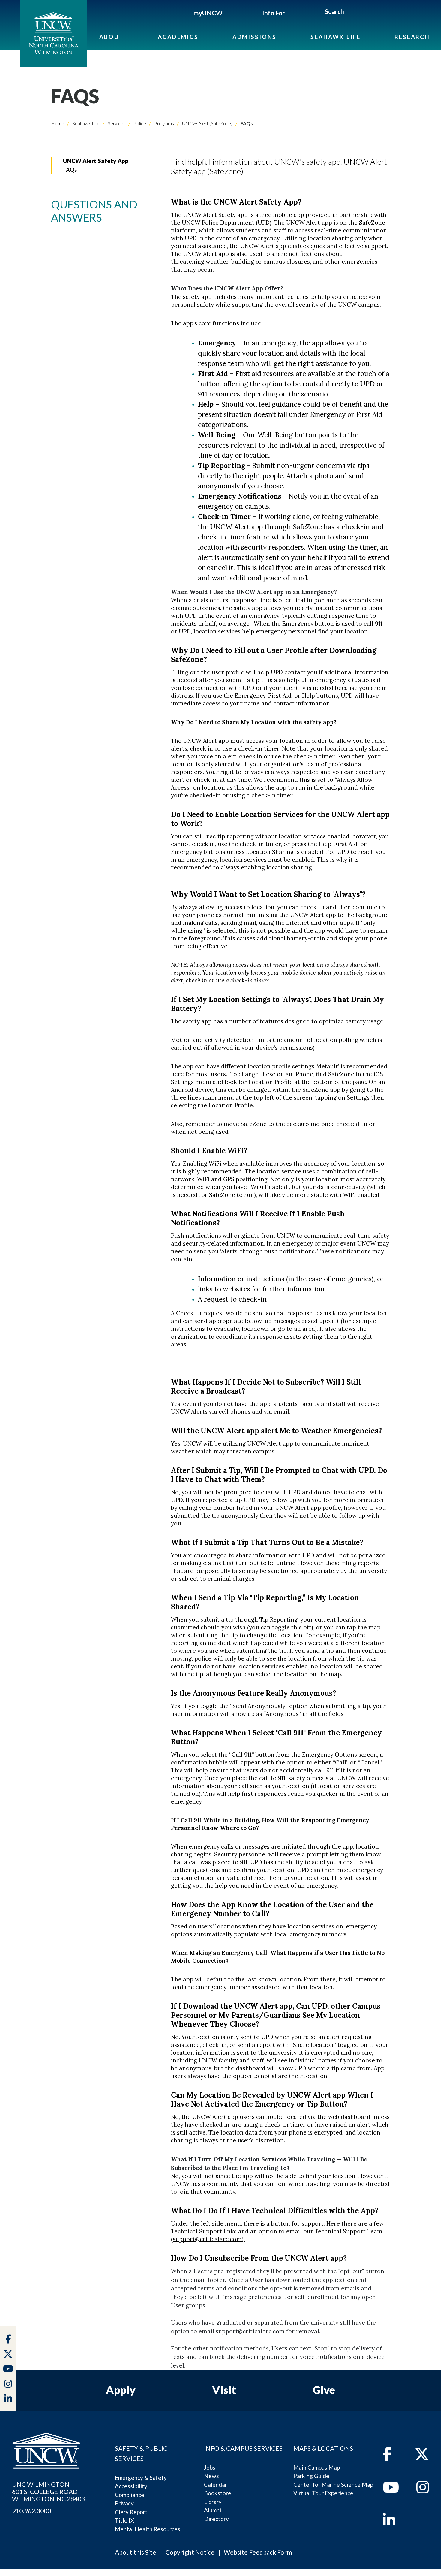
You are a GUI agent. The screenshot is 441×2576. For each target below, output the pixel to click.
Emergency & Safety (141, 2478)
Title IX (124, 2520)
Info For (273, 13)
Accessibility (131, 2486)
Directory (216, 2519)
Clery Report (131, 2512)
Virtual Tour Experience (323, 2493)
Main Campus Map (317, 2467)
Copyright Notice (190, 2552)
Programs (164, 123)
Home (58, 123)
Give (324, 2390)
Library (213, 2502)
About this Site (136, 2552)
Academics (178, 37)
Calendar (216, 2485)
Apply (121, 2390)
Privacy (124, 2503)
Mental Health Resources (148, 2529)
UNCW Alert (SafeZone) (207, 123)
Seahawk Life (336, 37)
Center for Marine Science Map (333, 2485)
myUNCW (208, 13)
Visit (224, 2390)
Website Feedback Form (258, 2552)
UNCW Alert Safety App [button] (96, 161)
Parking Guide (311, 2476)
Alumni (213, 2510)
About (112, 37)
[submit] (351, 12)
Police (139, 123)
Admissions (255, 37)
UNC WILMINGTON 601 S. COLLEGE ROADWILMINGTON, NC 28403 (48, 2492)
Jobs (210, 2467)
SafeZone (372, 223)
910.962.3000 (31, 2511)
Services (116, 123)
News (211, 2476)
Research (412, 37)
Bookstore (218, 2493)
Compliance (130, 2495)
